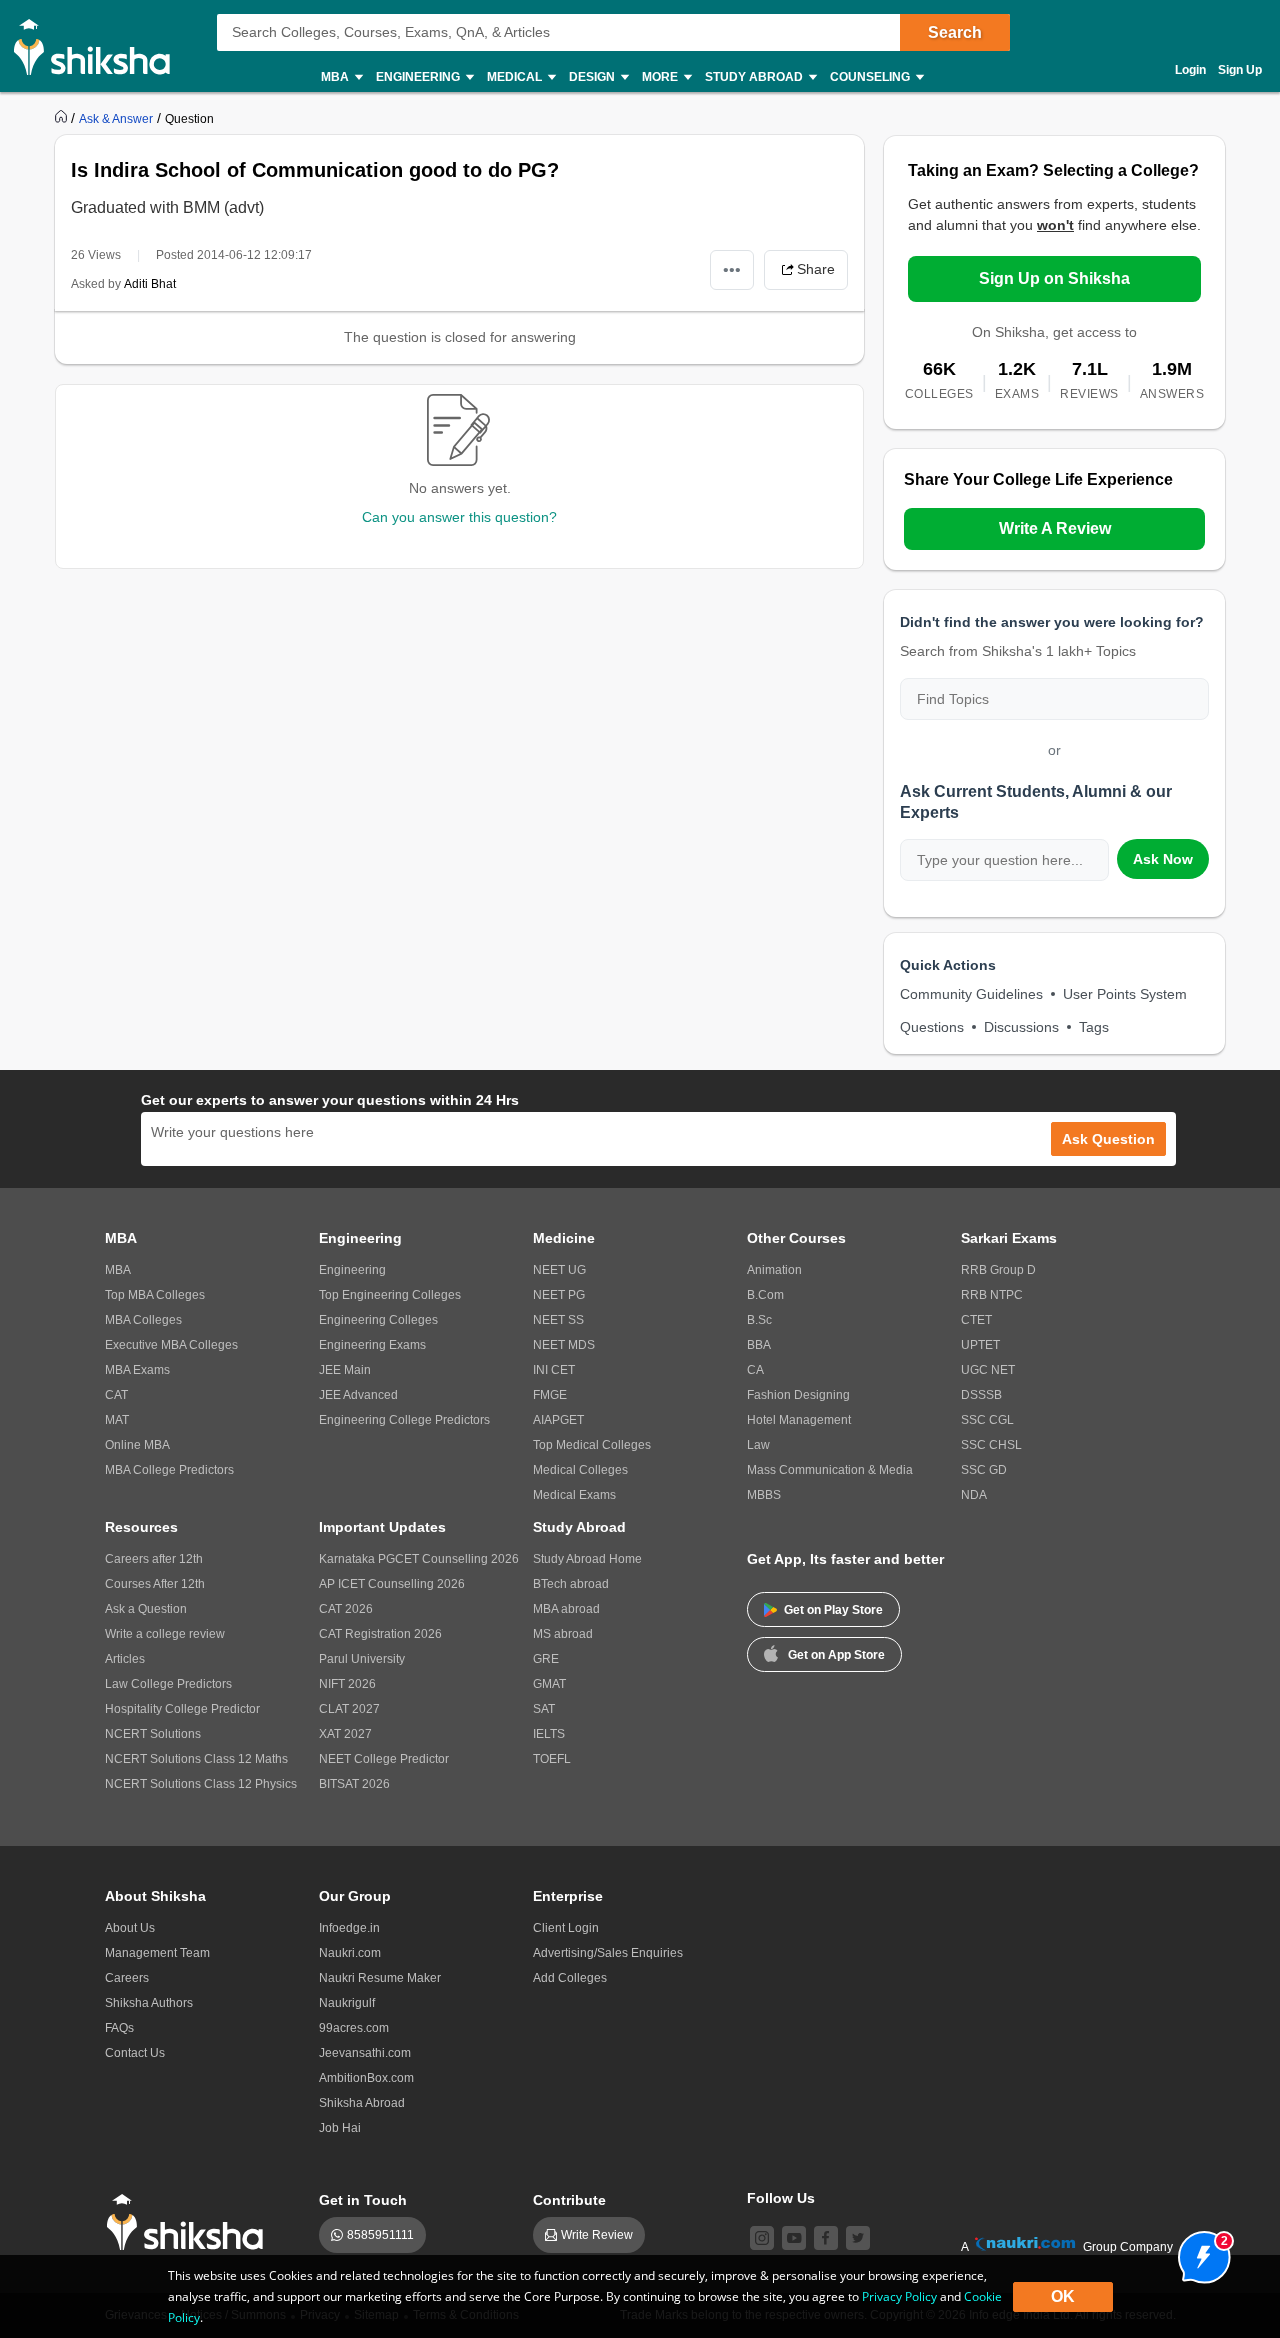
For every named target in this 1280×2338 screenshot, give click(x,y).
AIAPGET (558, 1420)
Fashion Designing (798, 1395)
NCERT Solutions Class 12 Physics (201, 1784)
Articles (125, 1659)
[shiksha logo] (190, 2222)
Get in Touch (363, 2200)
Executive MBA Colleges (171, 1345)
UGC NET (988, 1370)
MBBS (764, 1495)
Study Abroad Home (587, 1559)
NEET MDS (564, 1345)
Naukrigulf (347, 2003)
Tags (1094, 1027)
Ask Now (1163, 859)
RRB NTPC (992, 1295)
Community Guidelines (971, 994)
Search (955, 32)
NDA (974, 1495)
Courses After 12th (155, 1584)
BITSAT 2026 (354, 1784)
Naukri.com (350, 1953)
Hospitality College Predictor (182, 1709)
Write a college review (165, 1634)
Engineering (352, 1270)
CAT (116, 1395)
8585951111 (380, 2235)
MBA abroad (566, 1609)
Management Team (157, 1953)
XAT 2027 (345, 1734)
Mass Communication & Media (830, 1470)
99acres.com (354, 2028)
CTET (976, 1320)
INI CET (554, 1370)
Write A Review (1055, 528)
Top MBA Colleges (155, 1295)
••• (732, 269)
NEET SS (558, 1320)
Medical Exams (574, 1495)
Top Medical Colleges (592, 1445)
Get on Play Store (833, 1610)
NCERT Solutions (153, 1734)
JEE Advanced (358, 1395)
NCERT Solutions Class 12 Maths (196, 1759)
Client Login (566, 1928)
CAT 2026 (346, 1609)
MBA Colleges (143, 1320)
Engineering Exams (372, 1345)
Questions (932, 1027)
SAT (544, 1709)
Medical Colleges (580, 1470)
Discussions (1021, 1027)
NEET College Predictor (384, 1759)
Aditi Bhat (150, 284)
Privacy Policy (899, 2296)
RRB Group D (998, 1270)
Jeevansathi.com (365, 2053)
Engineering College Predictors (404, 1420)
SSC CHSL (991, 1445)
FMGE (550, 1395)
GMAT (549, 1684)
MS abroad (563, 1634)
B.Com (765, 1295)
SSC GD (984, 1470)
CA (755, 1370)
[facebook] (826, 2238)
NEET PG (559, 1295)
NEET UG (559, 1270)
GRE (546, 1659)
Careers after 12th (154, 1559)
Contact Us (135, 2053)
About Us (130, 1928)
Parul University (362, 1659)
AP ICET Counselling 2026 (392, 1584)
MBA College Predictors (169, 1470)
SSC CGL (987, 1420)
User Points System (1125, 994)
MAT (117, 1420)
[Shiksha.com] (99, 46)
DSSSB (981, 1395)
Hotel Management (799, 1420)
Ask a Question (146, 1609)
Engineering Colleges (378, 1320)
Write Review (597, 2235)
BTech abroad (571, 1584)
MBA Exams (137, 1370)
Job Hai (340, 2128)
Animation (774, 1270)
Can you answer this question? (459, 517)
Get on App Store (836, 1655)
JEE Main (345, 1370)
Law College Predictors (168, 1684)
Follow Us (781, 2198)
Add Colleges (570, 1978)
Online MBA (137, 1445)
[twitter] (858, 2238)
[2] (1199, 2252)
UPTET (980, 1345)
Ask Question (1108, 1139)
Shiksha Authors (149, 2003)
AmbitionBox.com (366, 2078)
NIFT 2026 (347, 1684)
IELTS (549, 1734)
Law (758, 1445)
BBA (759, 1345)
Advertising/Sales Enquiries (608, 1953)
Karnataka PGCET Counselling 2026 (419, 1559)
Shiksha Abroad (362, 2103)
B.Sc (759, 1320)
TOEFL (552, 1759)
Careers (127, 1978)
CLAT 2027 (349, 1709)
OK (1063, 2296)
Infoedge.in (349, 1928)
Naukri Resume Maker (380, 1978)
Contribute (569, 2200)
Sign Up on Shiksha (1054, 278)
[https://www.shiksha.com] (63, 118)
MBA (118, 1270)
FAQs (119, 2028)
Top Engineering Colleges (390, 1295)
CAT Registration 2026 (380, 1634)
